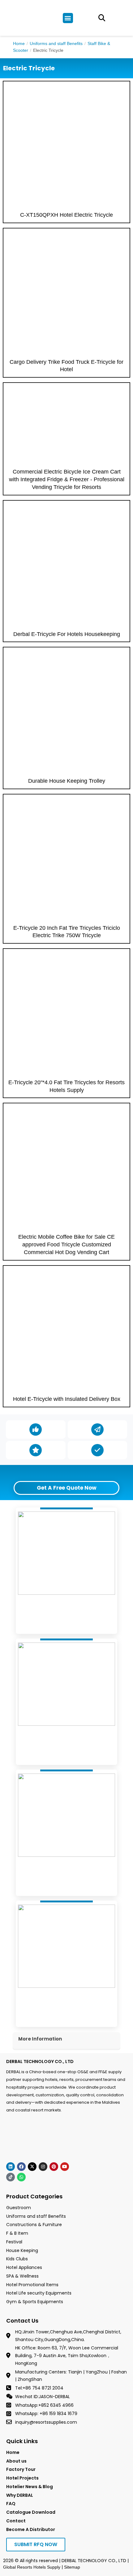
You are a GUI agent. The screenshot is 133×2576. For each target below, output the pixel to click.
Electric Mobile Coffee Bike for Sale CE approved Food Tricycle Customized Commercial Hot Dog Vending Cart (66, 1245)
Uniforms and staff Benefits (56, 43)
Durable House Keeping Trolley (67, 781)
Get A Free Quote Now (67, 1488)
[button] (68, 18)
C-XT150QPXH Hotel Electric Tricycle (66, 215)
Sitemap (72, 2567)
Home (19, 43)
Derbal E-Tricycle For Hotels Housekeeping (67, 634)
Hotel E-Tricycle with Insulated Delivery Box (67, 1399)
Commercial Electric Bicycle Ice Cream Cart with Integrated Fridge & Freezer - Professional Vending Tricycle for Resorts (67, 479)
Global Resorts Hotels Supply (32, 2567)
